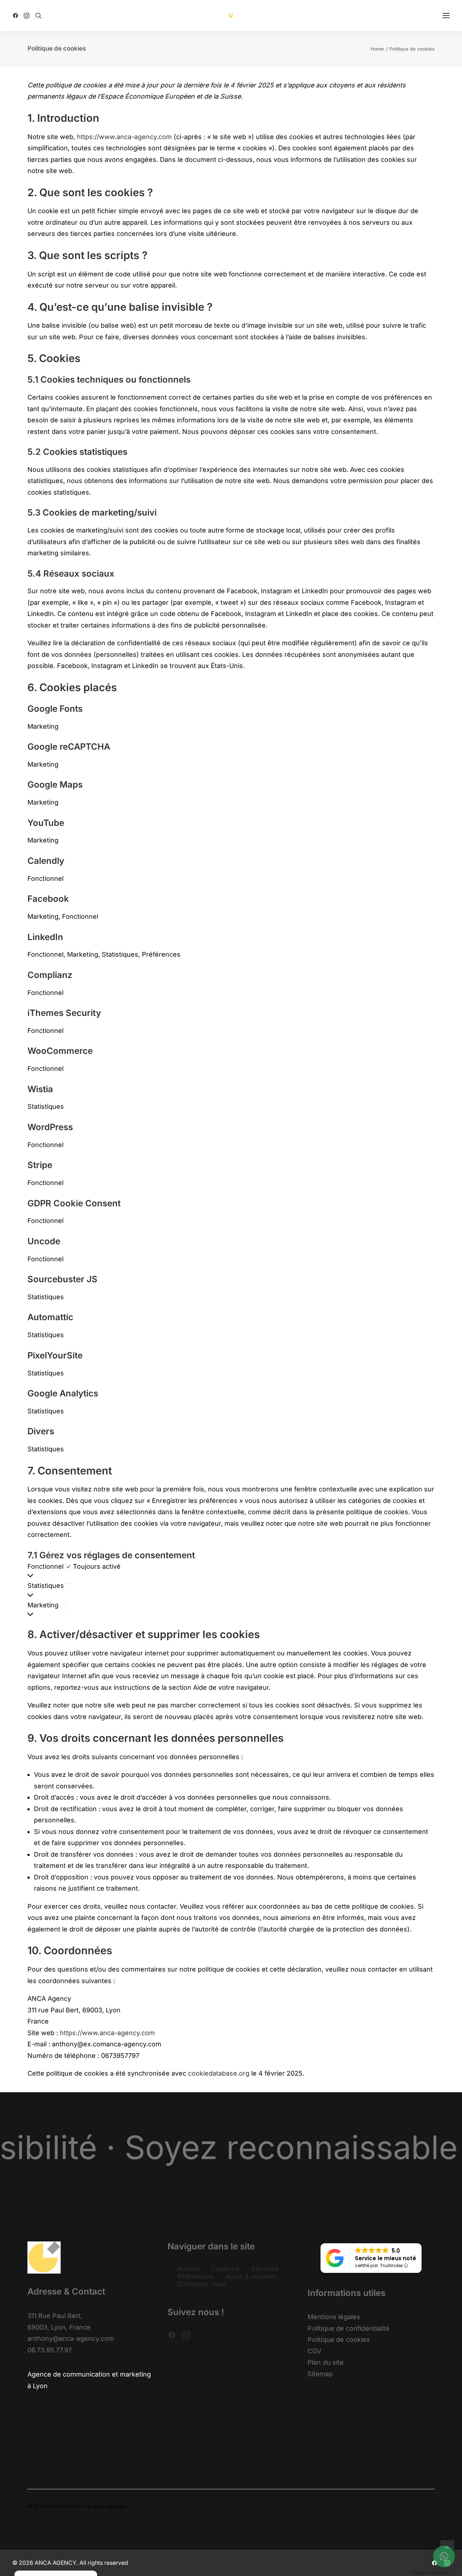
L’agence (225, 2269)
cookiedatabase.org (219, 2073)
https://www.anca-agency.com (124, 137)
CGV (314, 2351)
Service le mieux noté (385, 2258)
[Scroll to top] (447, 2547)
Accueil (188, 2269)
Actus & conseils (251, 2276)
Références (195, 2276)
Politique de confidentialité (348, 2328)
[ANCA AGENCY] (231, 16)
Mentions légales (334, 2317)
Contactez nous (202, 2284)
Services (265, 2269)
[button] (17, 16)
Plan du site (326, 2362)
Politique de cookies (339, 2340)
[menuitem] (17, 16)
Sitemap (320, 2374)
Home (377, 49)
